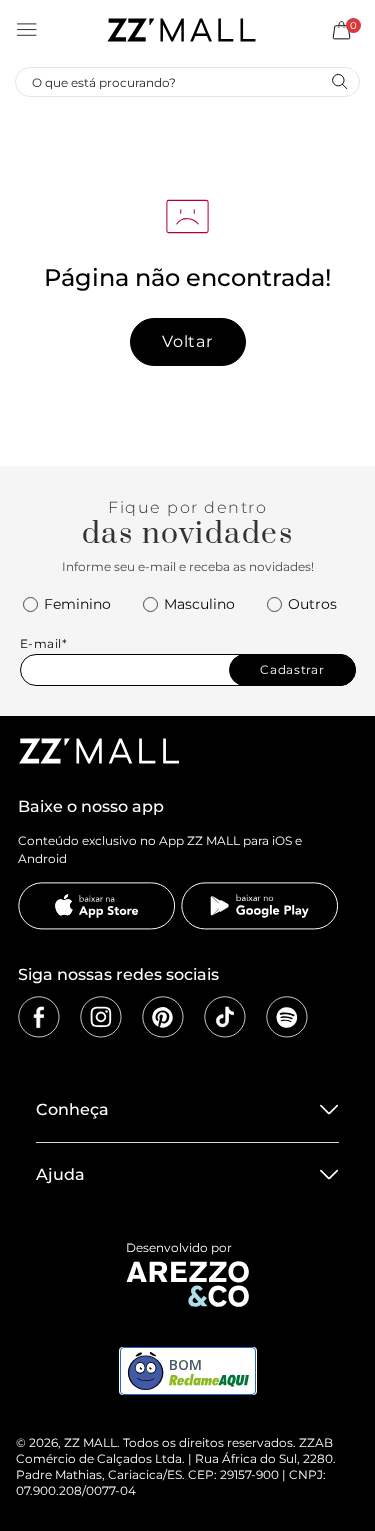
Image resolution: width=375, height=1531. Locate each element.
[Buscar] (339, 81)
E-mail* (44, 643)
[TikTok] (225, 1017)
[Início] (181, 30)
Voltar (187, 341)
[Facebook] (39, 1017)
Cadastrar (292, 669)
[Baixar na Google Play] (260, 906)
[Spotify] (287, 1017)
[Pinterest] (163, 1017)
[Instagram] (101, 1017)
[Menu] (27, 30)
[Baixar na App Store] (97, 906)
